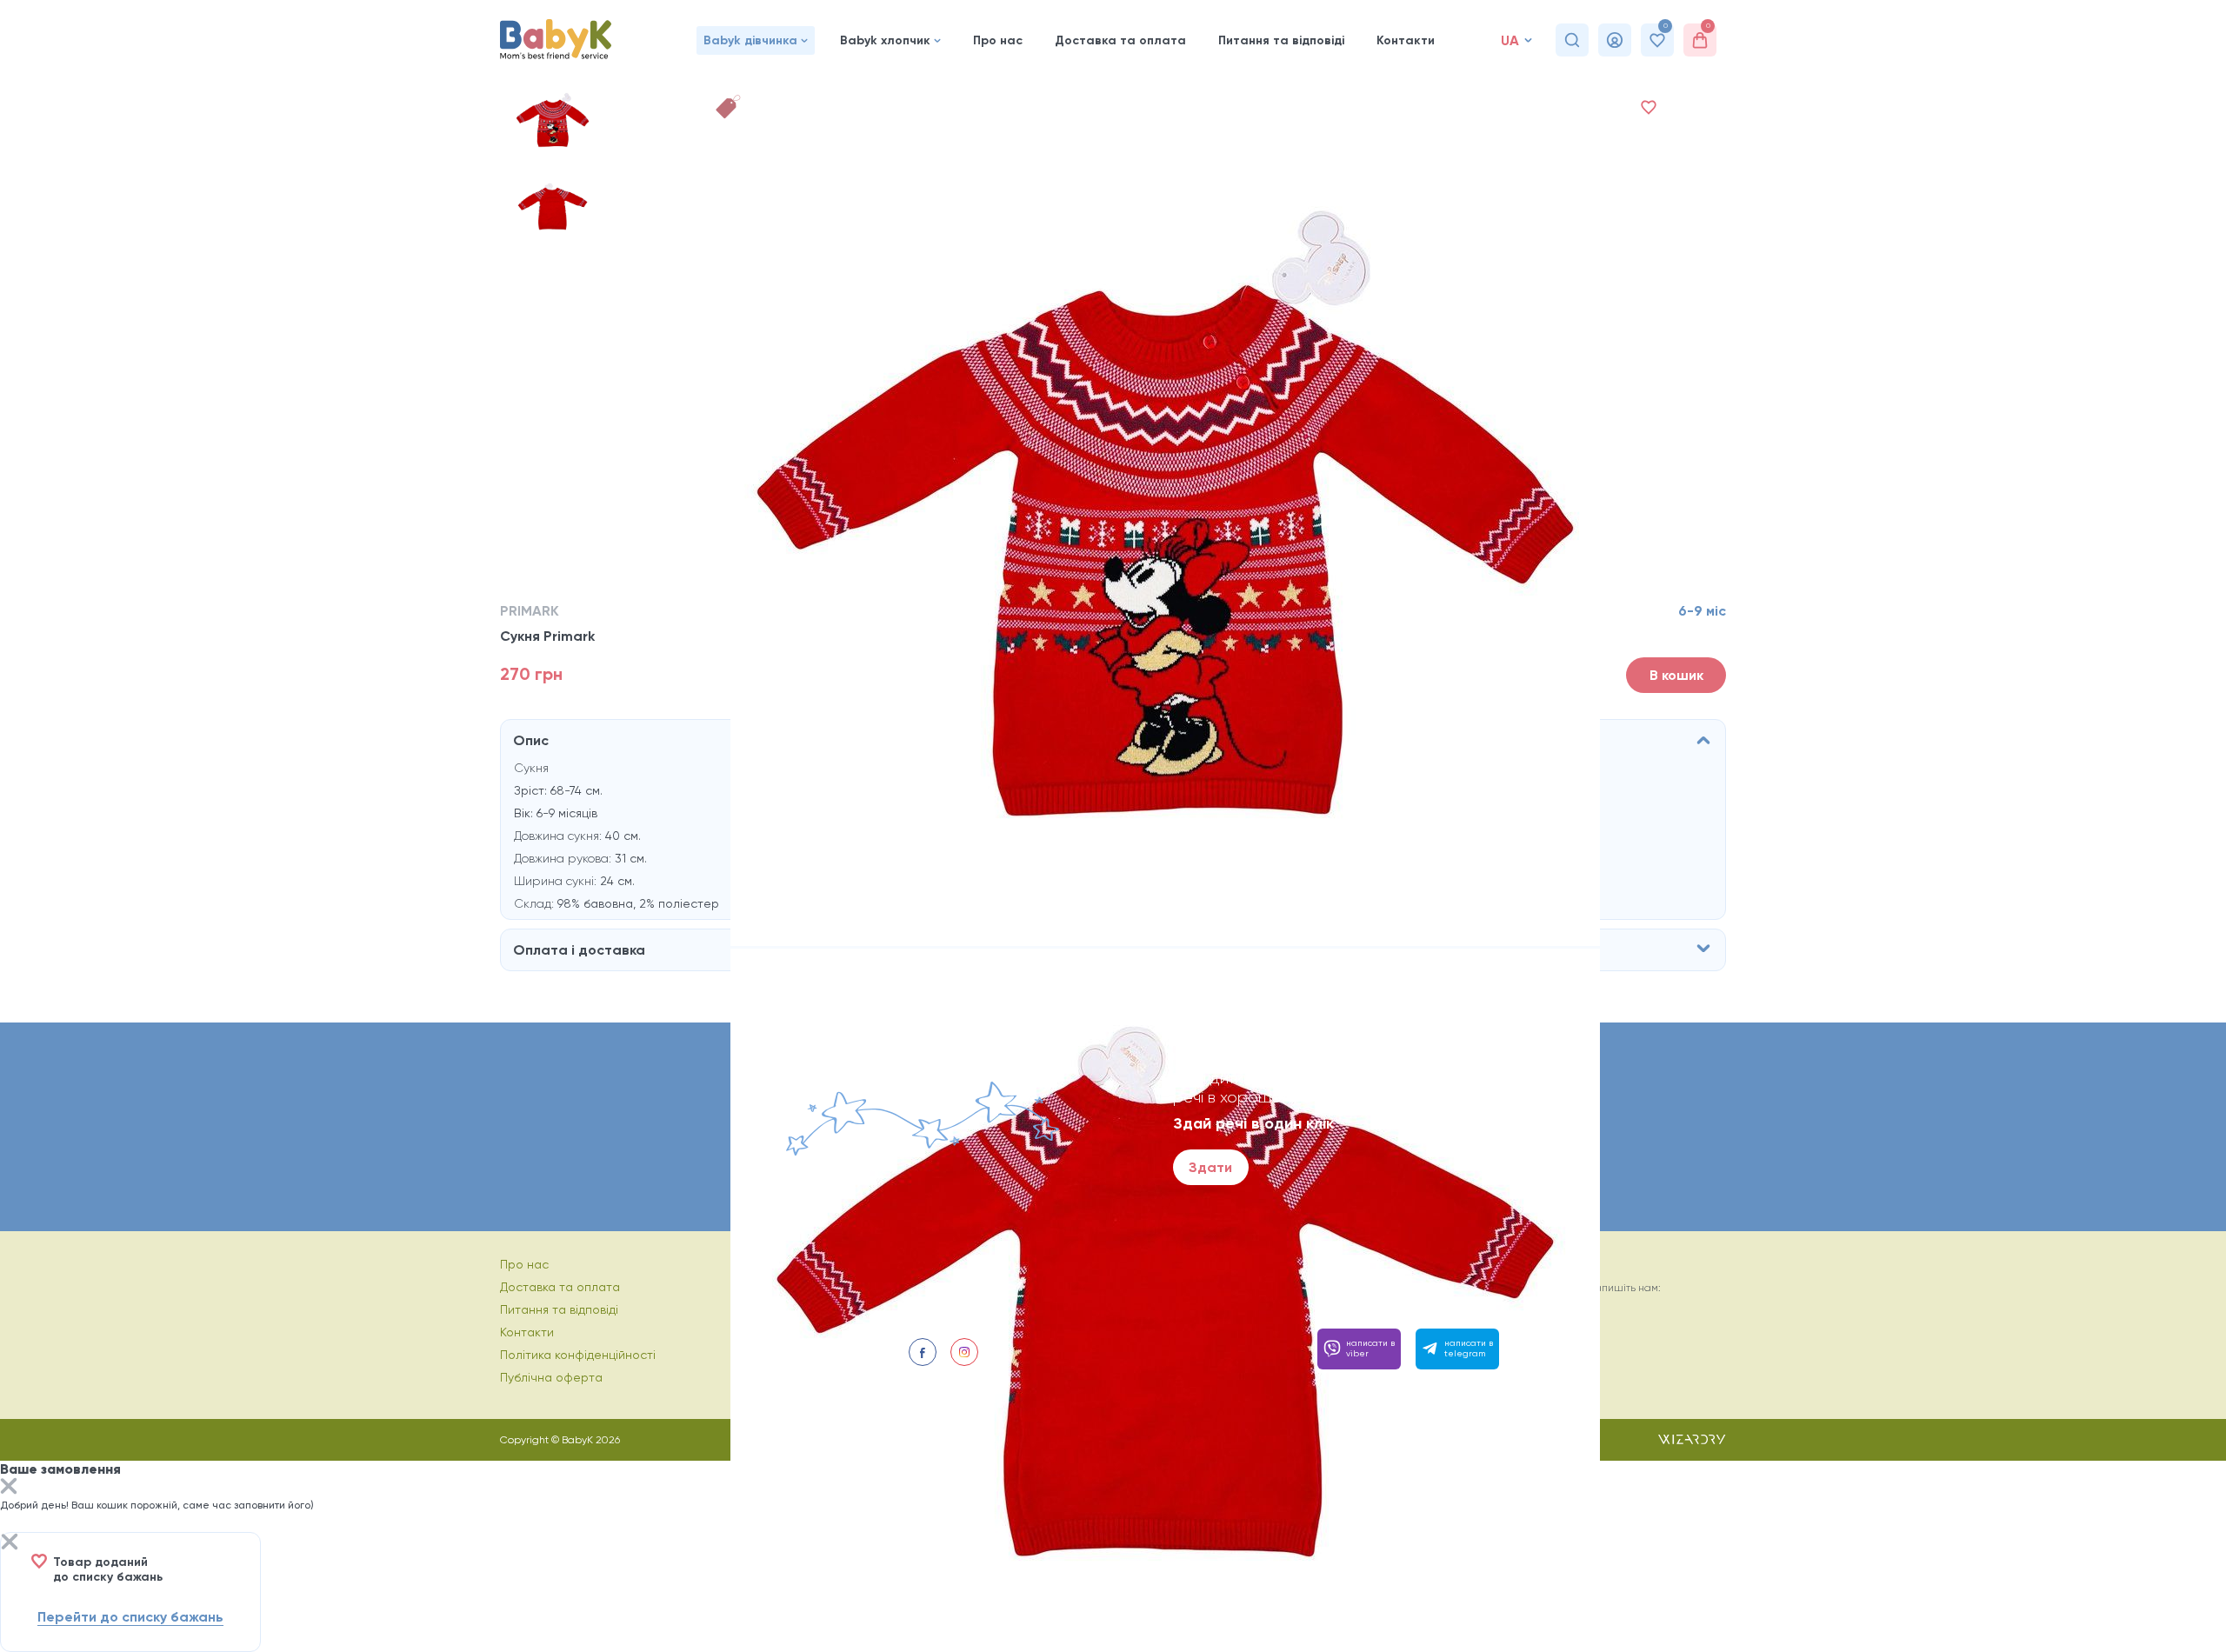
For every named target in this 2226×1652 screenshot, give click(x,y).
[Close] (9, 1488)
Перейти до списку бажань (130, 1617)
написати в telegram (1469, 1348)
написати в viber (1370, 1348)
